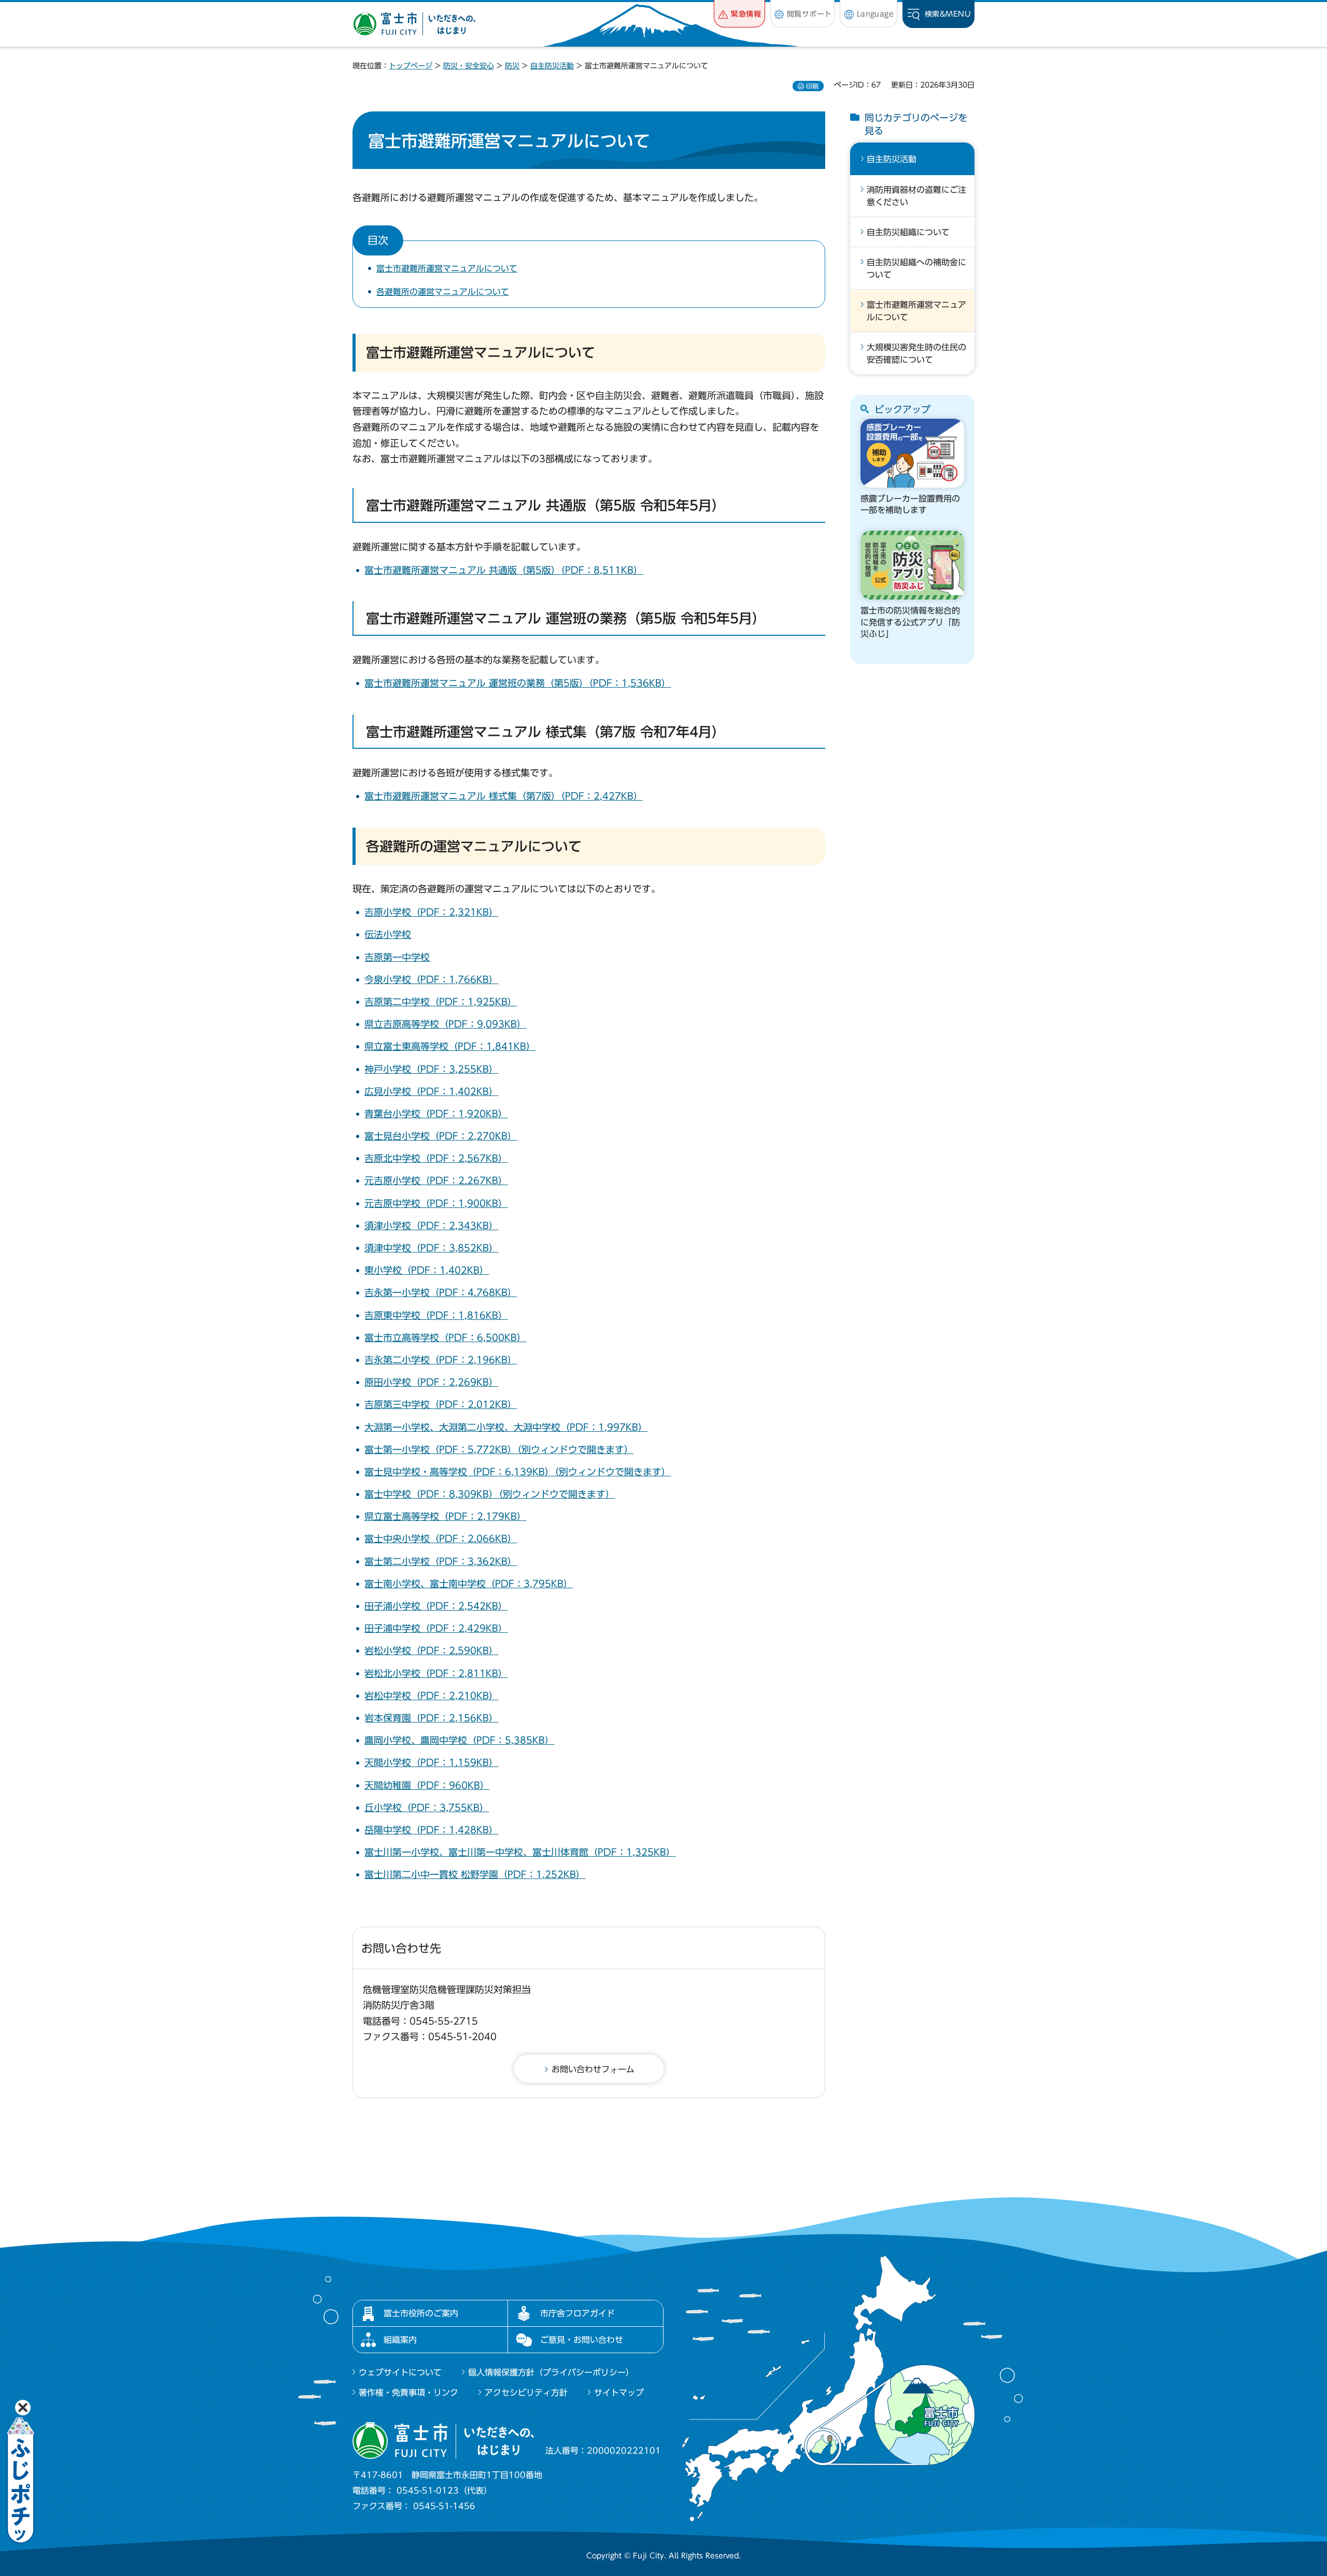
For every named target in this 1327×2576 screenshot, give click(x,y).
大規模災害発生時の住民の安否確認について (916, 353)
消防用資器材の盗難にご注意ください (916, 196)
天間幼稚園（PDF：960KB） (427, 1785)
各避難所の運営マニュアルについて (443, 292)
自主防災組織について (908, 232)
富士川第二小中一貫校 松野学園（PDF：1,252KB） (475, 1874)
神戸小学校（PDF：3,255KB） (431, 1069)
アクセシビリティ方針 (526, 2393)
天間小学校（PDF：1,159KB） (431, 1762)
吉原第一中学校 (397, 957)
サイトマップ (619, 2393)
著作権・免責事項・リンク (408, 2393)
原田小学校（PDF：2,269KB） (431, 1382)
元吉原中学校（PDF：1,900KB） (436, 1203)
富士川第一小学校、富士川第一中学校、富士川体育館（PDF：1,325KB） (520, 1852)
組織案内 (400, 2340)
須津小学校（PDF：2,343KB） (431, 1226)
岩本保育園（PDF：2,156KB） (431, 1718)
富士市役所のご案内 (421, 2313)
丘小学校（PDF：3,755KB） (427, 1808)
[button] (739, 14)
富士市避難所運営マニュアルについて (447, 268)
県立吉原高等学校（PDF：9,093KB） (445, 1024)
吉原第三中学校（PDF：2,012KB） (441, 1404)
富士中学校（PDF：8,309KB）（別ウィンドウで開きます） (490, 1494)
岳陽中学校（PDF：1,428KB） (431, 1830)
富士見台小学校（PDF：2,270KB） (441, 1136)
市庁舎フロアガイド (577, 2313)
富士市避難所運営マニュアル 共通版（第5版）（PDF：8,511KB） (504, 570)
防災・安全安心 (469, 66)
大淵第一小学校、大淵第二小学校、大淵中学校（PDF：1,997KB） (506, 1427)
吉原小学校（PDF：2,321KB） (431, 912)
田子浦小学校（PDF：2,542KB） (436, 1606)
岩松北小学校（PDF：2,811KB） (436, 1673)
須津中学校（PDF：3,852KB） (431, 1248)
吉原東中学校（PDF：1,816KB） (436, 1315)
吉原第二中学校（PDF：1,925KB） (441, 1002)
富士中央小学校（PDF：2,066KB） (441, 1539)
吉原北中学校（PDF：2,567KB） (436, 1158)
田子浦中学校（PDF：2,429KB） (436, 1628)
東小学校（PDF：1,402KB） (427, 1270)
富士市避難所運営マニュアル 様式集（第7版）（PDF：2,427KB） (504, 796)
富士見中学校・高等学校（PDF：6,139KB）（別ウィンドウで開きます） (518, 1472)
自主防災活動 (552, 66)
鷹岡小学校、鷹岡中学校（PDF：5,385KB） (459, 1740)
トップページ (411, 66)
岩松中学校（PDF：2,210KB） (431, 1696)
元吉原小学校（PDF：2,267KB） (436, 1180)
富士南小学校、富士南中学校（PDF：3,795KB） (469, 1584)
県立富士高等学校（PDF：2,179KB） (445, 1516)
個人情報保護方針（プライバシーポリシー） (551, 2372)
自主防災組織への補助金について (916, 268)
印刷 (812, 86)
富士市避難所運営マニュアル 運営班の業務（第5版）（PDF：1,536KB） (518, 683)
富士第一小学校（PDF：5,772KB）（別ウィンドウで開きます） (499, 1449)
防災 (512, 66)
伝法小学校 (388, 934)
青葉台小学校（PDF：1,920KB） (436, 1114)
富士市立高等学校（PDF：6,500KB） (445, 1337)
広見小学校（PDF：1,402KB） (431, 1091)
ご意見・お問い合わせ (582, 2340)
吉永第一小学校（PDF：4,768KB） (441, 1292)
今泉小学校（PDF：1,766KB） (431, 979)
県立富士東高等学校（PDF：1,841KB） (450, 1046)
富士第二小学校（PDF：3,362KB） (441, 1561)
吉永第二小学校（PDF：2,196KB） (441, 1360)
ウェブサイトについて (400, 2372)
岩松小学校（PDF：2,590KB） (431, 1650)
